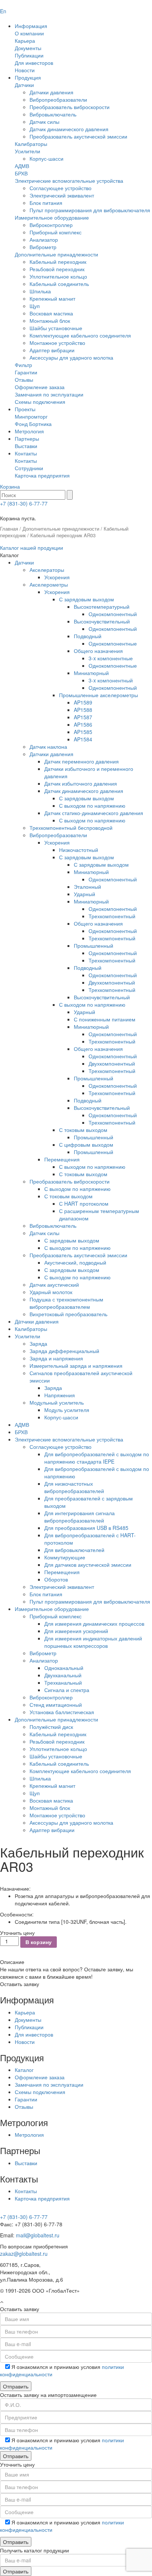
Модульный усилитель (57, 1402)
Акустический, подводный (75, 1262)
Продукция (28, 77)
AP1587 (83, 717)
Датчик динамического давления (69, 129)
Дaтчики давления (37, 1321)
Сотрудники (29, 468)
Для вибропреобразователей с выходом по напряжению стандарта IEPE (97, 1458)
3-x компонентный (111, 680)
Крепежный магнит (52, 298)
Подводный (88, 636)
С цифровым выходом (86, 1144)
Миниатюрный (91, 673)
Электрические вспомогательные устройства (69, 181)
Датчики (24, 85)
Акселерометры (49, 584)
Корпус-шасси (46, 158)
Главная (9, 529)
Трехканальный (63, 1682)
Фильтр (23, 365)
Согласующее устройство (61, 188)
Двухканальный (63, 1675)
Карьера (25, 41)
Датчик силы (44, 122)
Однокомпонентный (113, 614)
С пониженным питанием (105, 1019)
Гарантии (26, 372)
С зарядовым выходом (87, 599)
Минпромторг (31, 416)
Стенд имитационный (56, 1705)
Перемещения (62, 1159)
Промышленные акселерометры (99, 695)
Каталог (24, 2070)
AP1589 (83, 702)
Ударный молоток (51, 1292)
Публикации (29, 55)
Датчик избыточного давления (81, 783)
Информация (31, 26)
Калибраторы (31, 144)
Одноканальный (64, 1668)
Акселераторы (47, 570)
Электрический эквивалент (62, 195)
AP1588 (83, 710)
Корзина (10, 486)
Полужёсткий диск (51, 1727)
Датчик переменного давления (82, 761)
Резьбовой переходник (57, 269)
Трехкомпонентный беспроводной (71, 828)
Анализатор (44, 240)
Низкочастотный (79, 850)
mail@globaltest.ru (38, 2235)
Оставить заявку (20, 1984)
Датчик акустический (54, 1284)
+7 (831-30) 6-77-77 (24, 503)
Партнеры (27, 438)
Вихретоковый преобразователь (68, 1314)
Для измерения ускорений (76, 1631)
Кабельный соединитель (59, 284)
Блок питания (46, 203)
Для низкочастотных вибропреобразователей (74, 1487)
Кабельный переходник (58, 262)
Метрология (29, 431)
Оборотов (56, 1579)
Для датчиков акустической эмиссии (88, 1565)
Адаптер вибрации (52, 350)
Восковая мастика (51, 313)
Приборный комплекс (56, 232)
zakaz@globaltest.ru (24, 2254)
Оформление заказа (40, 387)
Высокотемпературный (102, 607)
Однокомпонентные (113, 643)
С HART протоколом (84, 1203)
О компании (29, 33)
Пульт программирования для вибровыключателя (90, 210)
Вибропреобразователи (58, 99)
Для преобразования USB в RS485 (86, 1528)
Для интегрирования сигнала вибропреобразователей (80, 1517)
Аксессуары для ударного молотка (71, 357)
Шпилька (40, 291)
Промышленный (94, 946)
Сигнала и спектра (67, 1690)
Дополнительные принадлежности (56, 254)
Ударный (84, 894)
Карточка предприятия (42, 475)
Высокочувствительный (102, 621)
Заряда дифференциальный (64, 1351)
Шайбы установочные (56, 328)
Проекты (25, 409)
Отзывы (24, 380)
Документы (28, 48)
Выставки (26, 446)
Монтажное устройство (57, 343)
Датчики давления (51, 92)
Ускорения (57, 577)
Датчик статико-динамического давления (94, 813)
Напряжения (60, 1395)
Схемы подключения (40, 402)
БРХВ (21, 173)
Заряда (38, 1343)
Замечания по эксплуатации (49, 394)
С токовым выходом (83, 1130)
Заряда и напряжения (56, 1358)
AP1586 (83, 724)
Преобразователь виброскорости (70, 107)
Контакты (26, 453)
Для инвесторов (34, 63)
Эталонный (87, 887)
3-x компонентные (111, 658)
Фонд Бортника (33, 424)
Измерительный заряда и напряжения (76, 1366)
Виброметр (43, 247)
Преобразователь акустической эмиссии (78, 136)
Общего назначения (98, 651)
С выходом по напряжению (92, 805)
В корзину (39, 1942)
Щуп (35, 306)
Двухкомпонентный (112, 982)
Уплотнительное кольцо (58, 276)
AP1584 (83, 739)
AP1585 (83, 732)
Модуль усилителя (67, 1410)
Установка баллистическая (62, 1712)
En (3, 11)
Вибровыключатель (53, 114)
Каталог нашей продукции (32, 548)
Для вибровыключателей (74, 1550)
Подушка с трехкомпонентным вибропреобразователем (66, 1303)
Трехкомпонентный (112, 916)
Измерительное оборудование (52, 217)
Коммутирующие (65, 1557)
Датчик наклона (48, 747)
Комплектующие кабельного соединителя (80, 335)
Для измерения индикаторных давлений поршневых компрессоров (93, 1642)
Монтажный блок (50, 321)
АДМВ (22, 166)
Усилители (27, 151)
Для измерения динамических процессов (94, 1623)
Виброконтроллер (51, 225)
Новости (25, 70)
